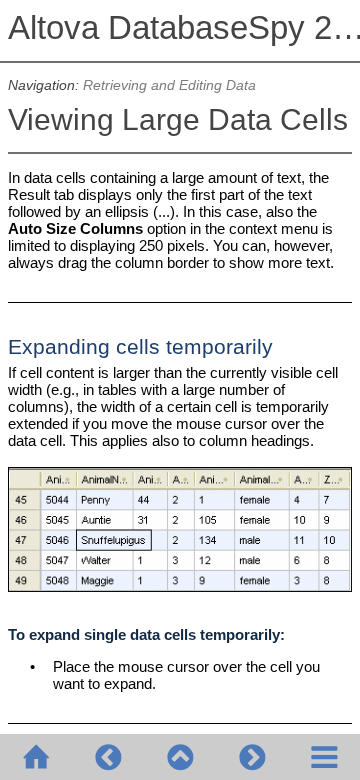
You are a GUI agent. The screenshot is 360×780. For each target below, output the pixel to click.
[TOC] (324, 757)
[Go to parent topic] (180, 757)
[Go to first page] (36, 757)
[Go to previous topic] (108, 757)
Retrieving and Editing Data (169, 85)
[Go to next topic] (252, 757)
